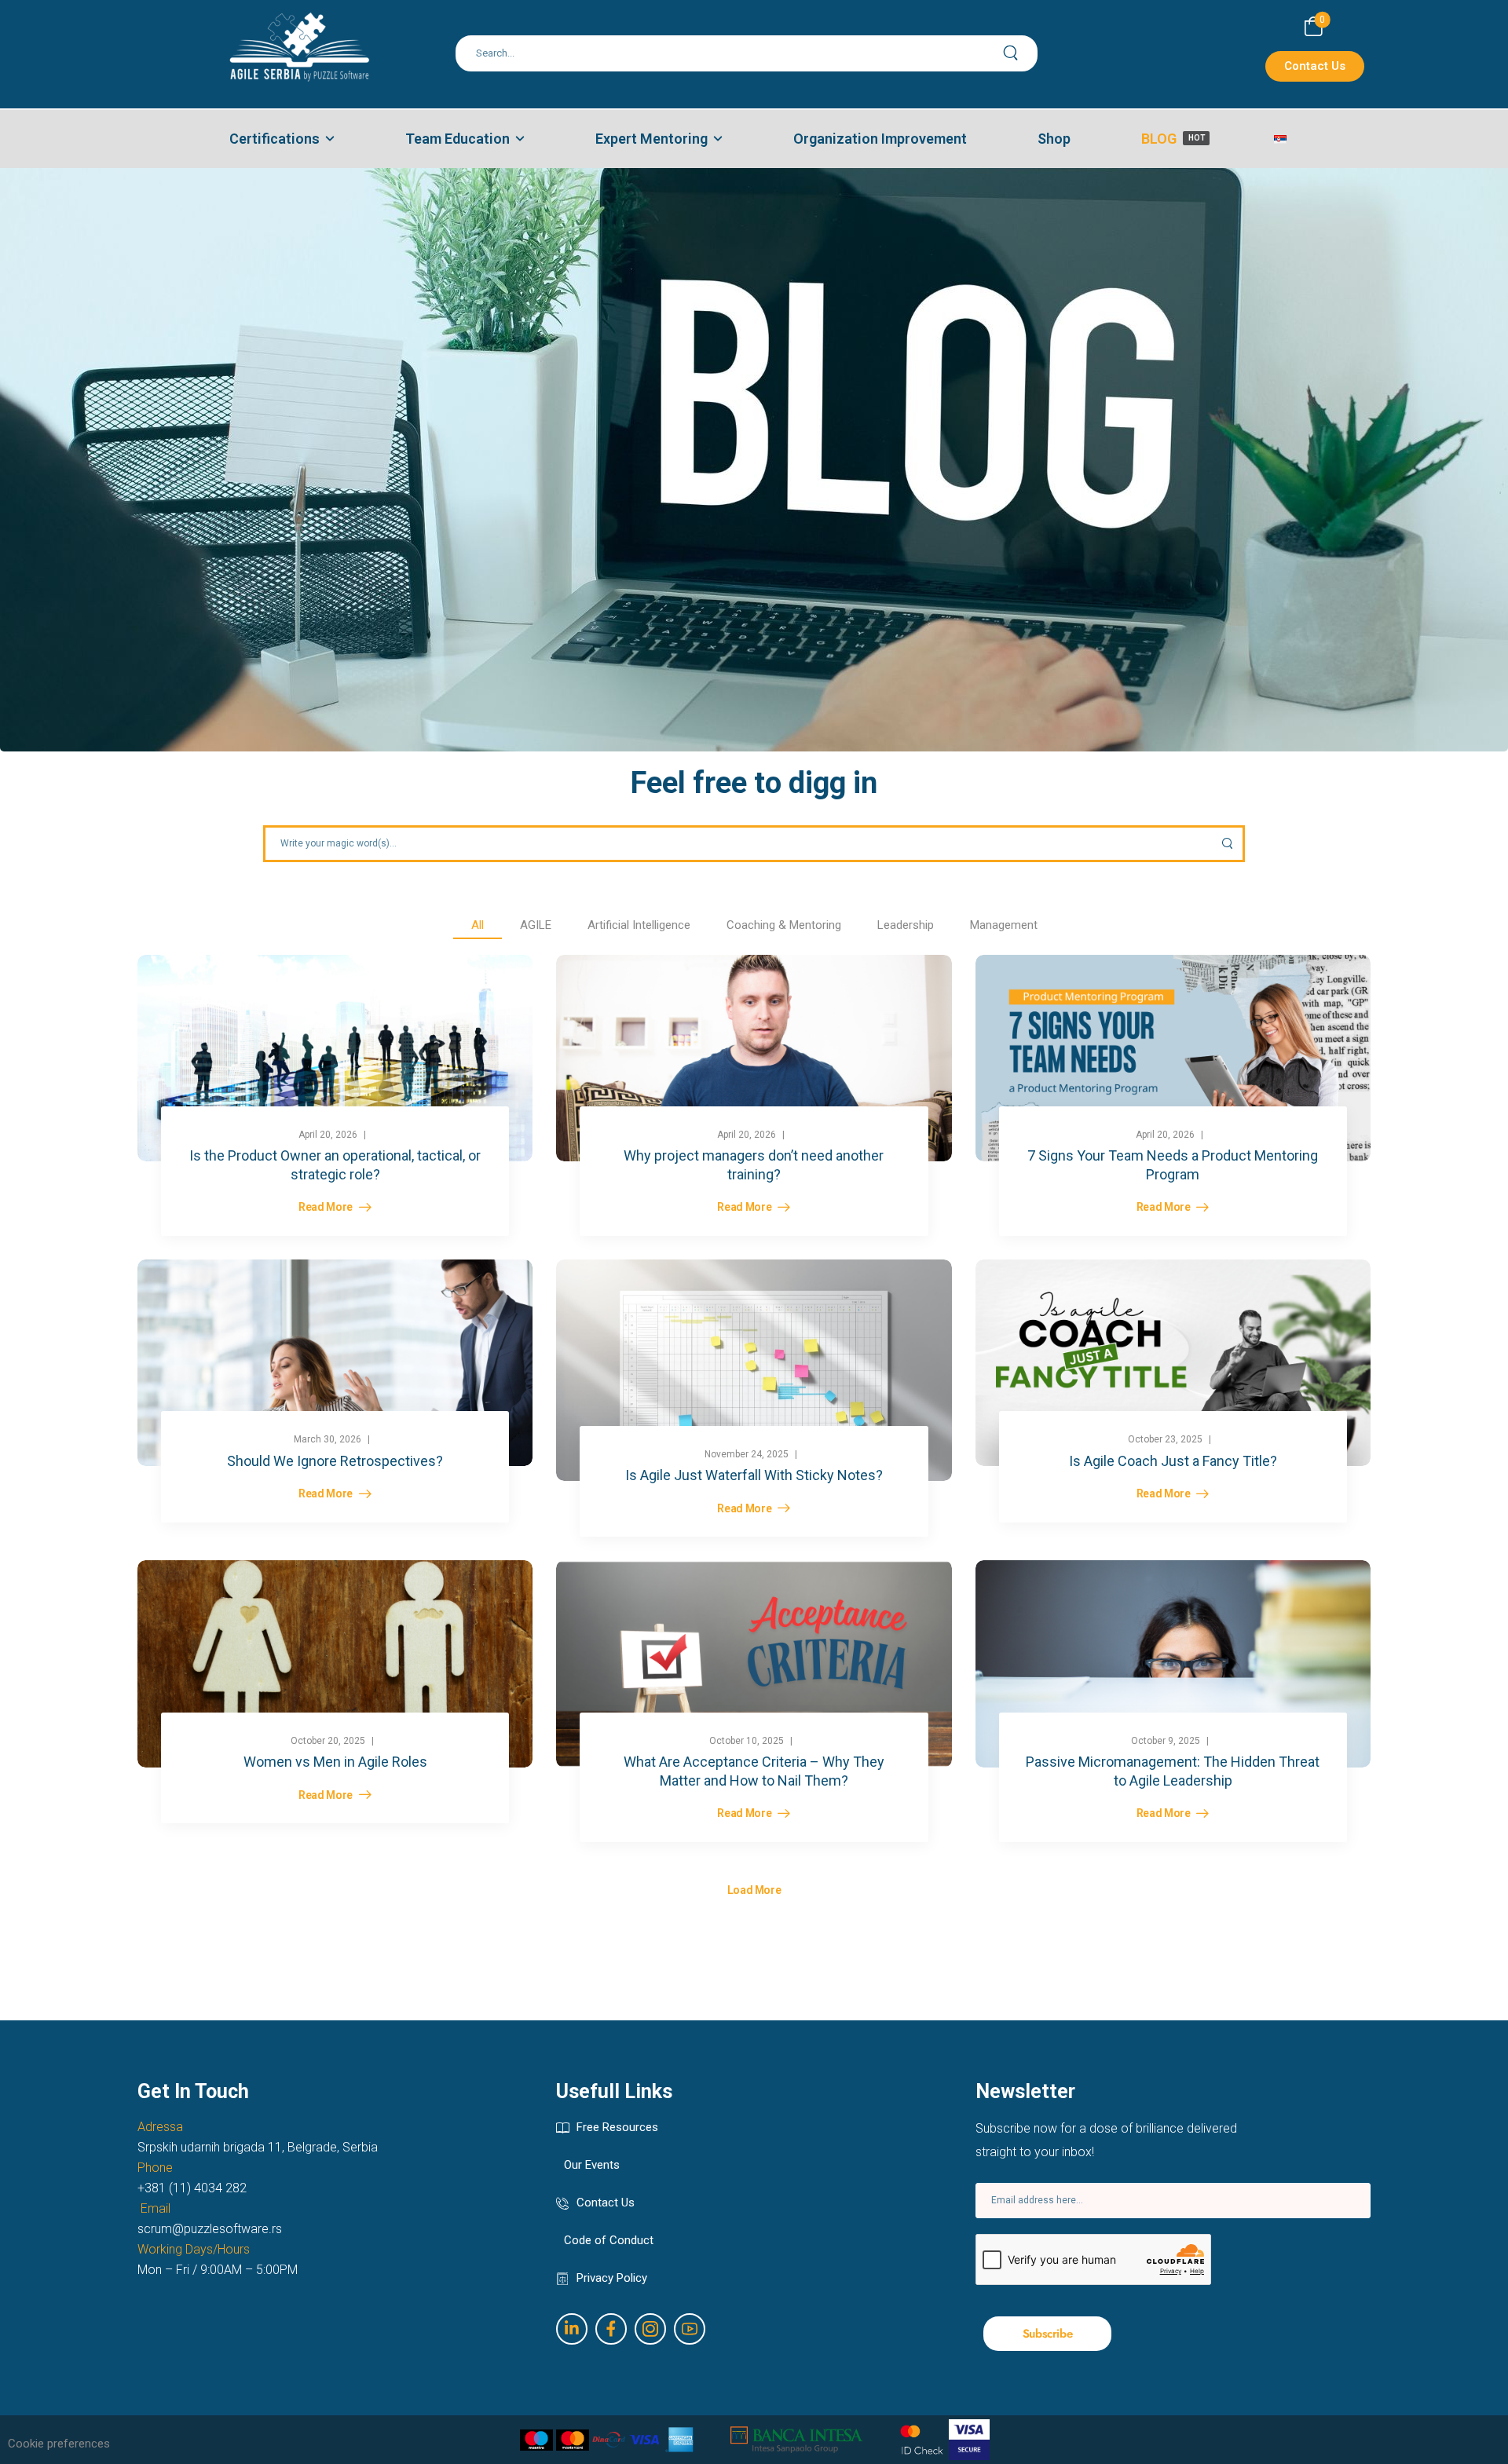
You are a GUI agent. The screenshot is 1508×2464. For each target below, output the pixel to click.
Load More (754, 1890)
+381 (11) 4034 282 (192, 2188)
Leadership (906, 925)
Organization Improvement (880, 139)
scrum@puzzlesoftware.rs (210, 2229)
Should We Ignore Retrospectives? (335, 1461)
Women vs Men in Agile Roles (335, 1762)
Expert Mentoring (652, 139)
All (478, 925)
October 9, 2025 (1166, 1741)
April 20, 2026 (328, 1135)
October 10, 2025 (747, 1741)
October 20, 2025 (328, 1741)
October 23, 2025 (1165, 1439)
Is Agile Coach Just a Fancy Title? (1173, 1461)
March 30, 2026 (328, 1439)
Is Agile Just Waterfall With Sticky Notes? (754, 1475)
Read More (327, 1207)
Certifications (275, 139)
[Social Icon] (572, 2329)
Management (1004, 925)
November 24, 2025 (747, 1454)
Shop (1054, 139)
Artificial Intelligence (639, 925)
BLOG (1173, 139)
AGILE (536, 925)
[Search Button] (1019, 53)
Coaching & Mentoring (784, 925)
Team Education (458, 139)
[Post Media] (335, 1058)
